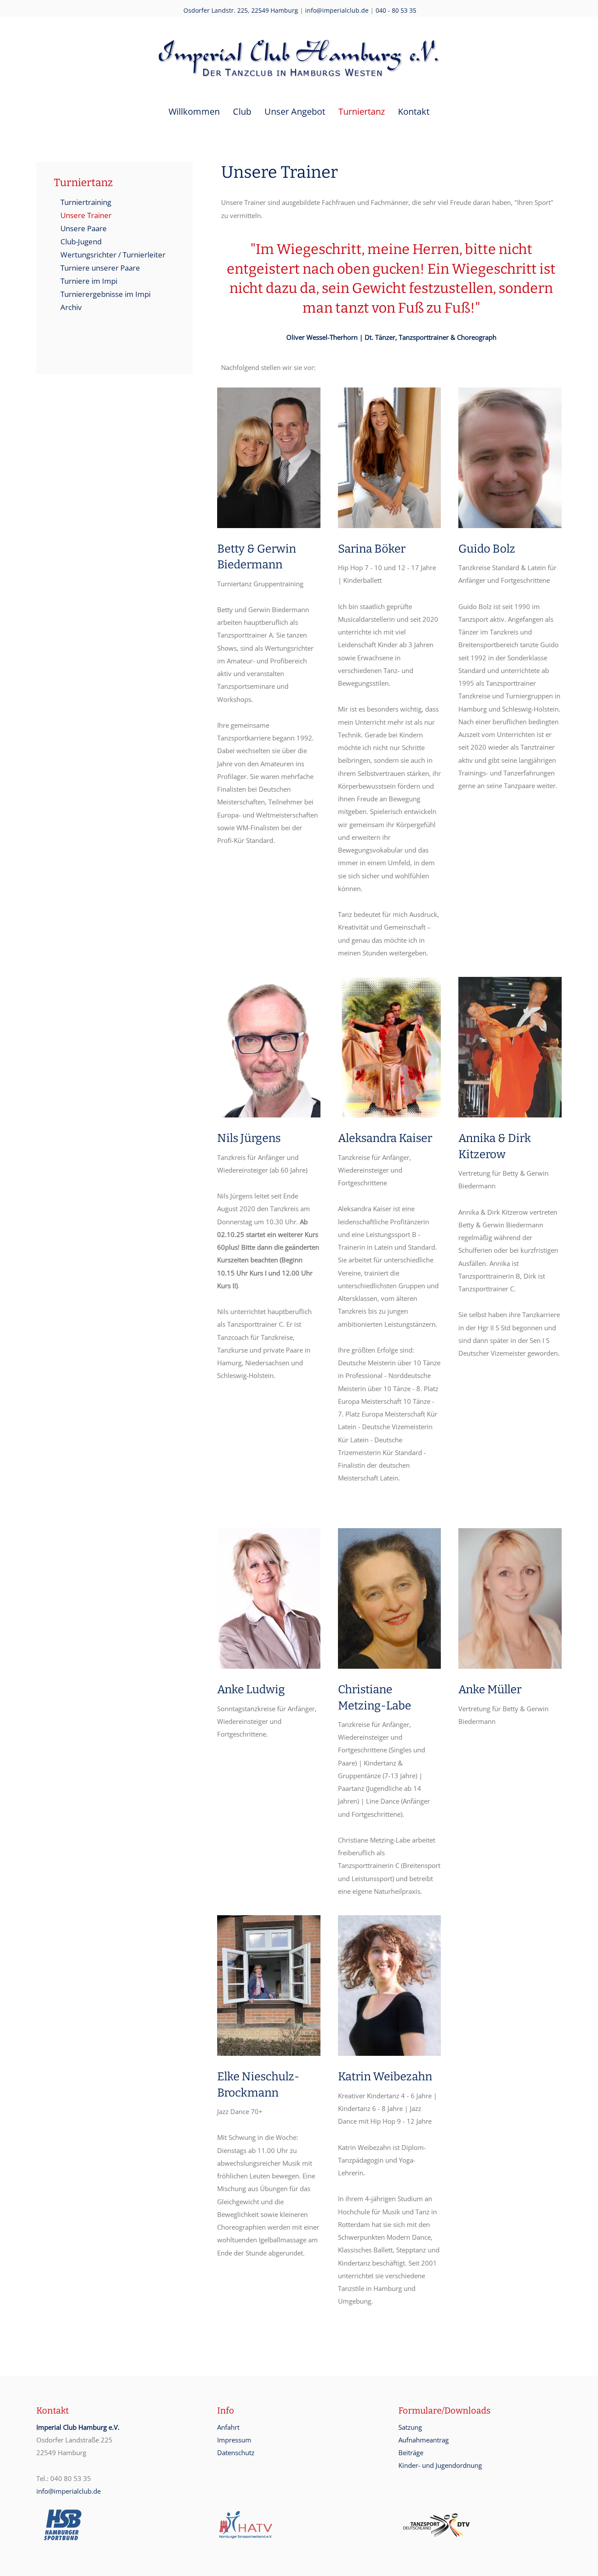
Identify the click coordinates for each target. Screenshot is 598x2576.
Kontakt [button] (414, 111)
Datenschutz (236, 2453)
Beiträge (411, 2453)
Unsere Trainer (86, 215)
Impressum (234, 2440)
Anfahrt (228, 2427)
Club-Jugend (81, 241)
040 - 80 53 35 (396, 10)
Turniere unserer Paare (100, 268)
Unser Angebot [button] (295, 111)
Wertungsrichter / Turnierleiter (113, 255)
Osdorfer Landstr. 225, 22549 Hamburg (241, 10)
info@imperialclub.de (337, 10)
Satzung (410, 2427)
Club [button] (242, 111)
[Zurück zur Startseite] (299, 57)
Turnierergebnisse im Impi (106, 294)
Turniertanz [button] (362, 111)
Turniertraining (86, 202)
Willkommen (194, 111)
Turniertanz (83, 183)
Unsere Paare (84, 228)
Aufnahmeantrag (424, 2440)
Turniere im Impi (89, 281)
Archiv (71, 307)
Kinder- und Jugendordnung (440, 2465)
